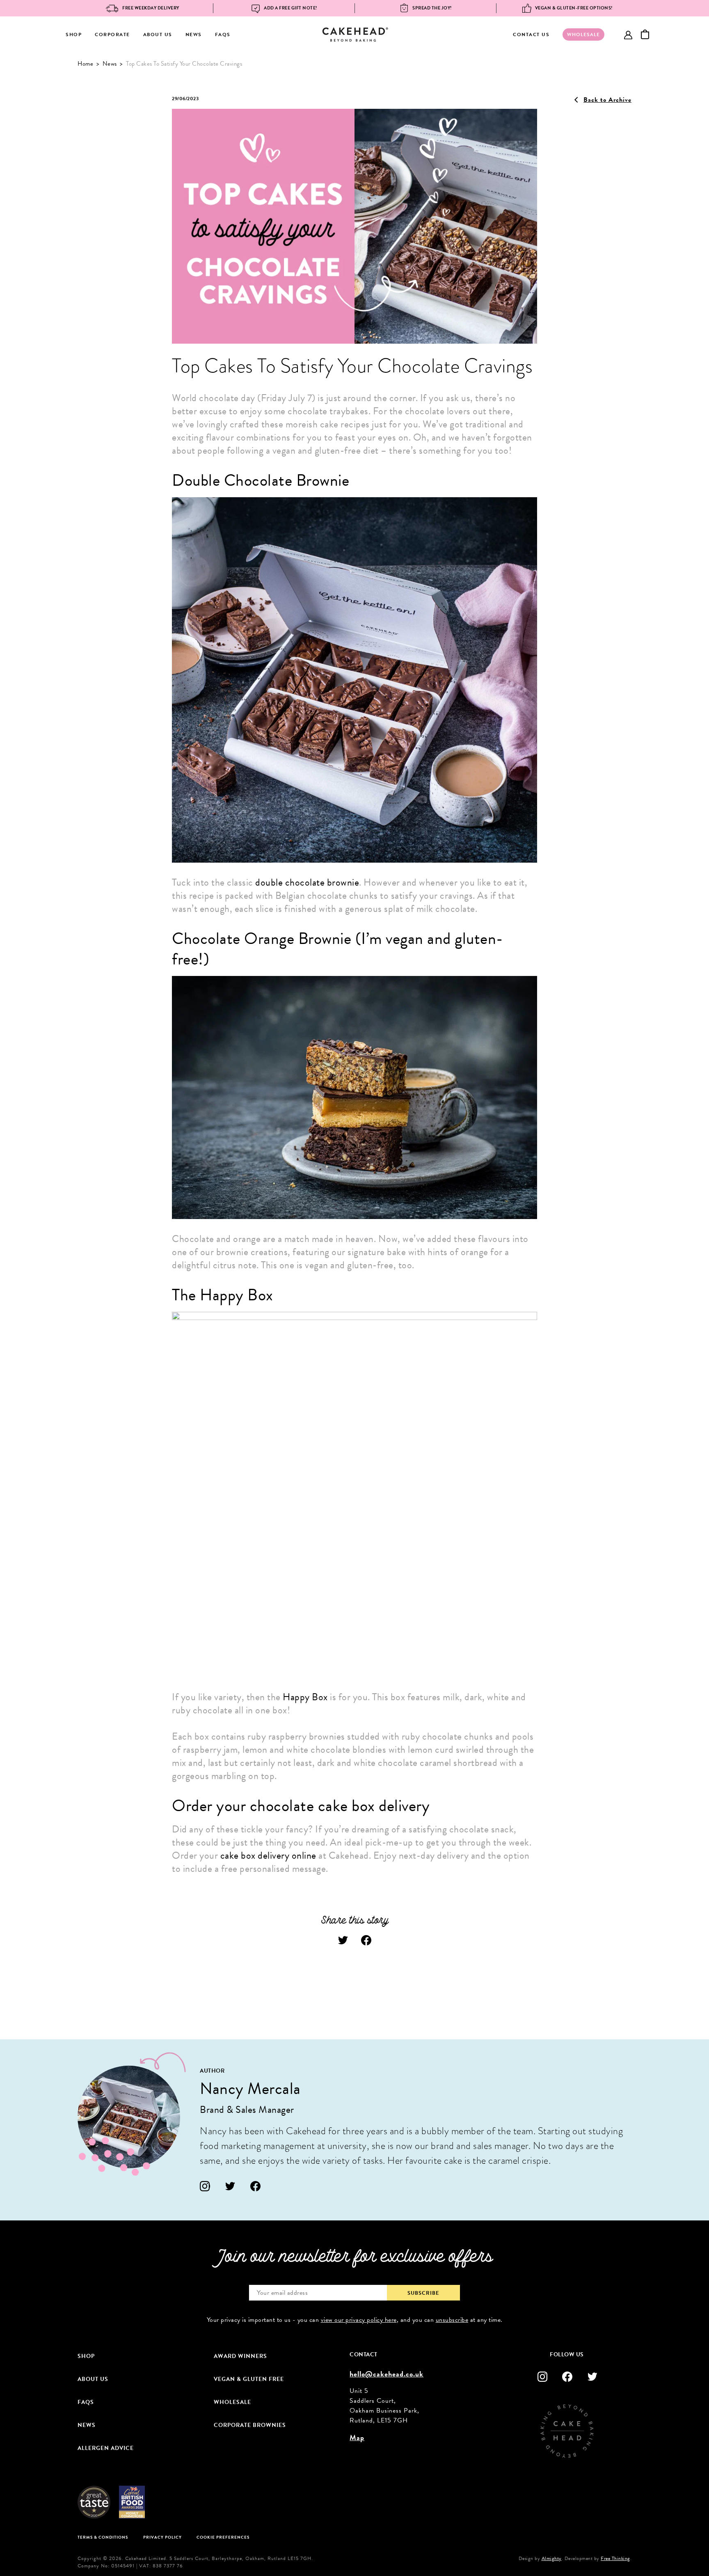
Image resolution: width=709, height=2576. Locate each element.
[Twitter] (230, 2186)
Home (85, 64)
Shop (74, 34)
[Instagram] (205, 2186)
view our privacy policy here (359, 2320)
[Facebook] (255, 2186)
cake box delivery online (268, 1855)
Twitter (343, 1940)
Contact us (531, 34)
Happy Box (305, 1697)
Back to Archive (607, 100)
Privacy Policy (162, 2537)
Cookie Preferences (223, 2537)
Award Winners (240, 2356)
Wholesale (232, 2402)
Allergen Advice (106, 2448)
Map (357, 2437)
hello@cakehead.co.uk (387, 2374)
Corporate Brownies (250, 2425)
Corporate (112, 34)
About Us (158, 34)
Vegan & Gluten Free (249, 2379)
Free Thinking (615, 2558)
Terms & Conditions (103, 2537)
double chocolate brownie (307, 882)
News (194, 34)
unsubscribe (452, 2320)
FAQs (223, 34)
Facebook (366, 1940)
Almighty (552, 2558)
